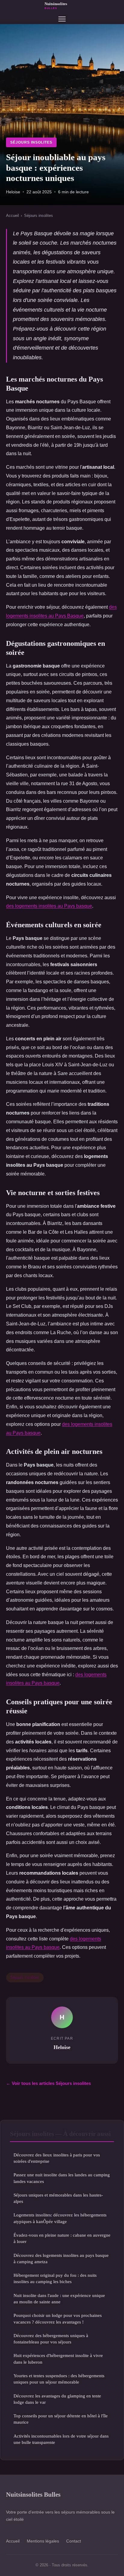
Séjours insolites (31, 142)
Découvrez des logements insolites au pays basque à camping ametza (61, 2258)
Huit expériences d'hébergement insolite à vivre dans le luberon (58, 2359)
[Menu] (62, 19)
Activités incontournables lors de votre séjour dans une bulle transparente (61, 2439)
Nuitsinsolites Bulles (33, 2494)
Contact (74, 2541)
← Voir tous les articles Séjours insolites (48, 2083)
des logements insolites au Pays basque (49, 906)
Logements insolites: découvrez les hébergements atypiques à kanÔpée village (60, 2218)
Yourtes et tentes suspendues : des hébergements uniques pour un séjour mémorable (59, 2379)
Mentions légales (43, 2541)
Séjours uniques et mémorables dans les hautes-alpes (58, 2198)
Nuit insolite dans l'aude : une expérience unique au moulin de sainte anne (59, 2298)
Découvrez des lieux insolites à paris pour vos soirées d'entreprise (57, 2158)
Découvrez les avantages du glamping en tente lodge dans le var (57, 2399)
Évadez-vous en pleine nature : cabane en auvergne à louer (62, 2238)
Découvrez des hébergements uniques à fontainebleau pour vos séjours (51, 2339)
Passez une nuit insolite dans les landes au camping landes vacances (62, 2178)
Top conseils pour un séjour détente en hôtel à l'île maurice (61, 2419)
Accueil (12, 216)
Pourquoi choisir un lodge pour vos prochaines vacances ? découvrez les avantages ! (58, 2318)
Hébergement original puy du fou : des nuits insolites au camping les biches (55, 2278)
